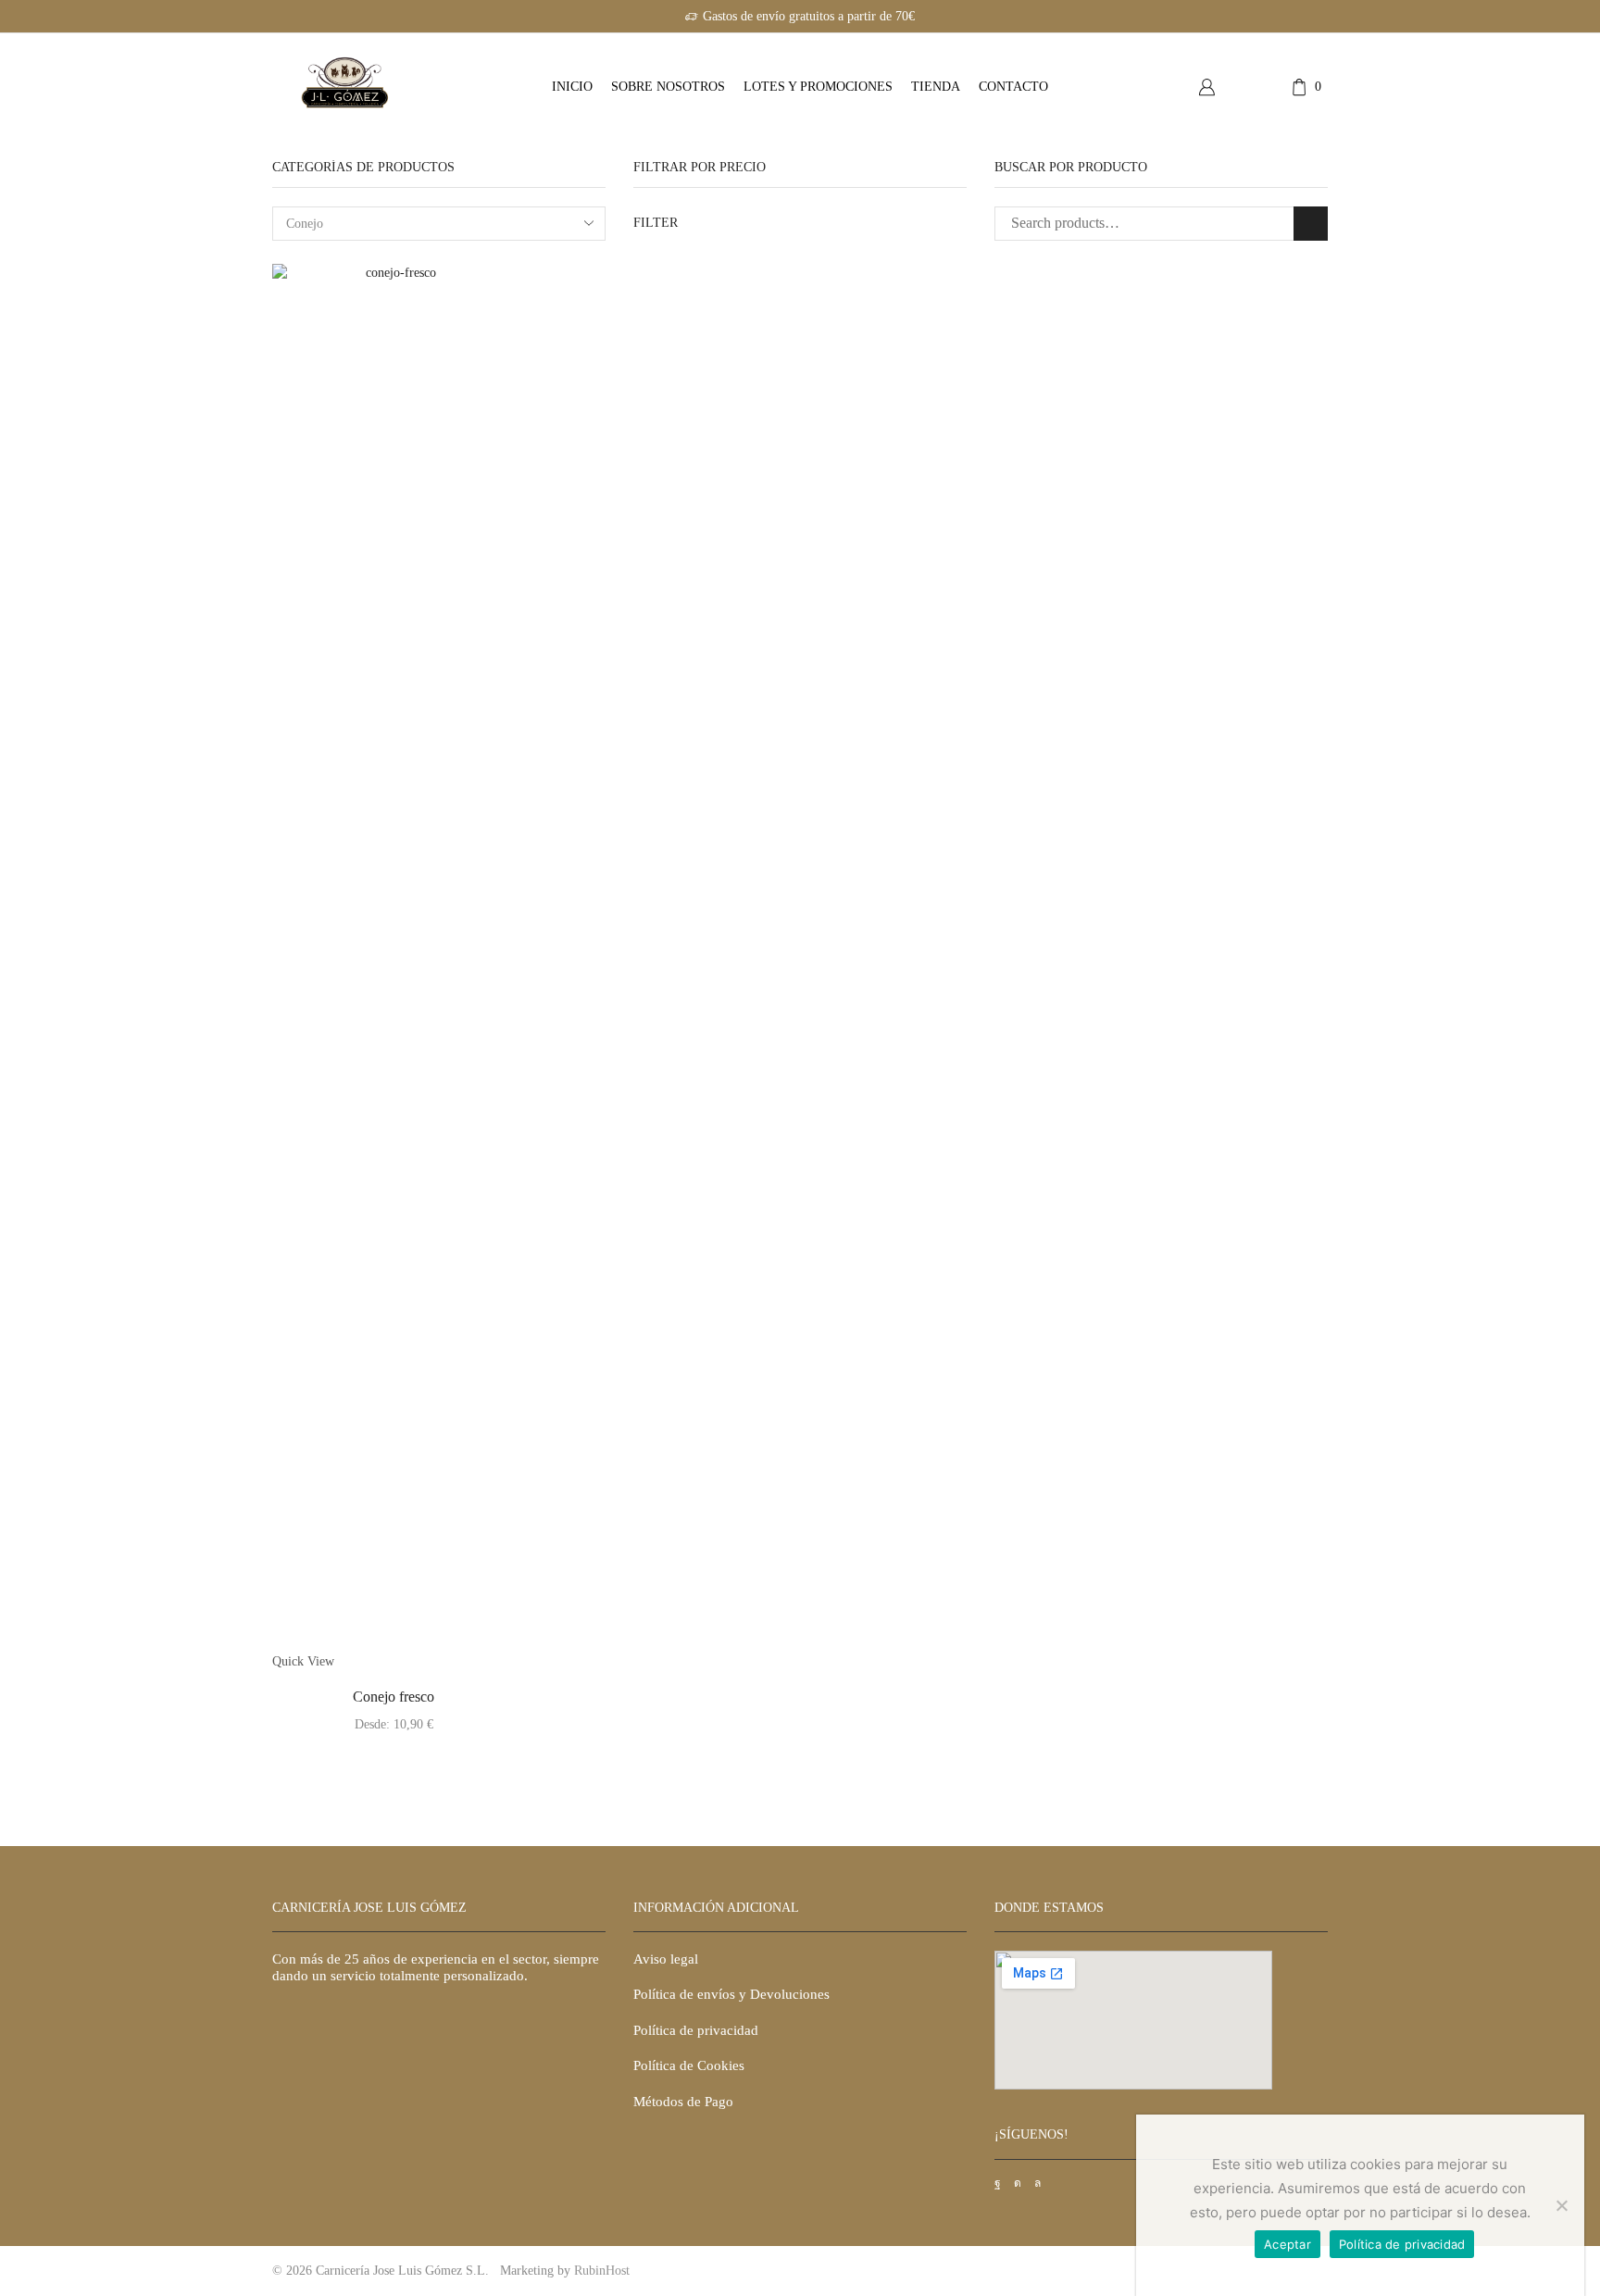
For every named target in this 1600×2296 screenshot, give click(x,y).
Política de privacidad (696, 2030)
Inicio (572, 87)
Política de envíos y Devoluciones (731, 1994)
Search (1311, 224)
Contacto (1013, 87)
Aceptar (1287, 2244)
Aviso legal (668, 1959)
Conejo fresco (394, 1697)
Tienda (936, 87)
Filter (656, 223)
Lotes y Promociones (818, 87)
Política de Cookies (689, 2065)
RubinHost (602, 2271)
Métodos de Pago (683, 2102)
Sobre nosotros (668, 87)
